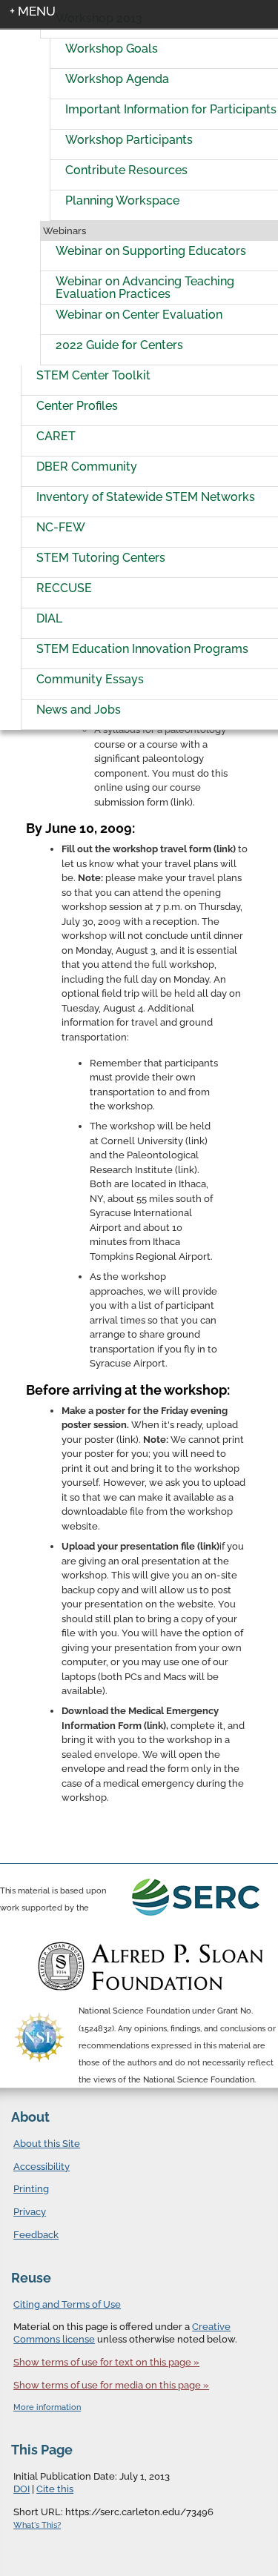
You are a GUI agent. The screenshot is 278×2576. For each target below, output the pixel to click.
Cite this (55, 2489)
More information (47, 2407)
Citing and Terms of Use (67, 2304)
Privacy (30, 2212)
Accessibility (42, 2167)
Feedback (36, 2235)
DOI (21, 2489)
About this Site (47, 2144)
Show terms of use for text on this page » (106, 2362)
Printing (31, 2189)
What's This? (37, 2525)
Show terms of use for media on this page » (111, 2385)
